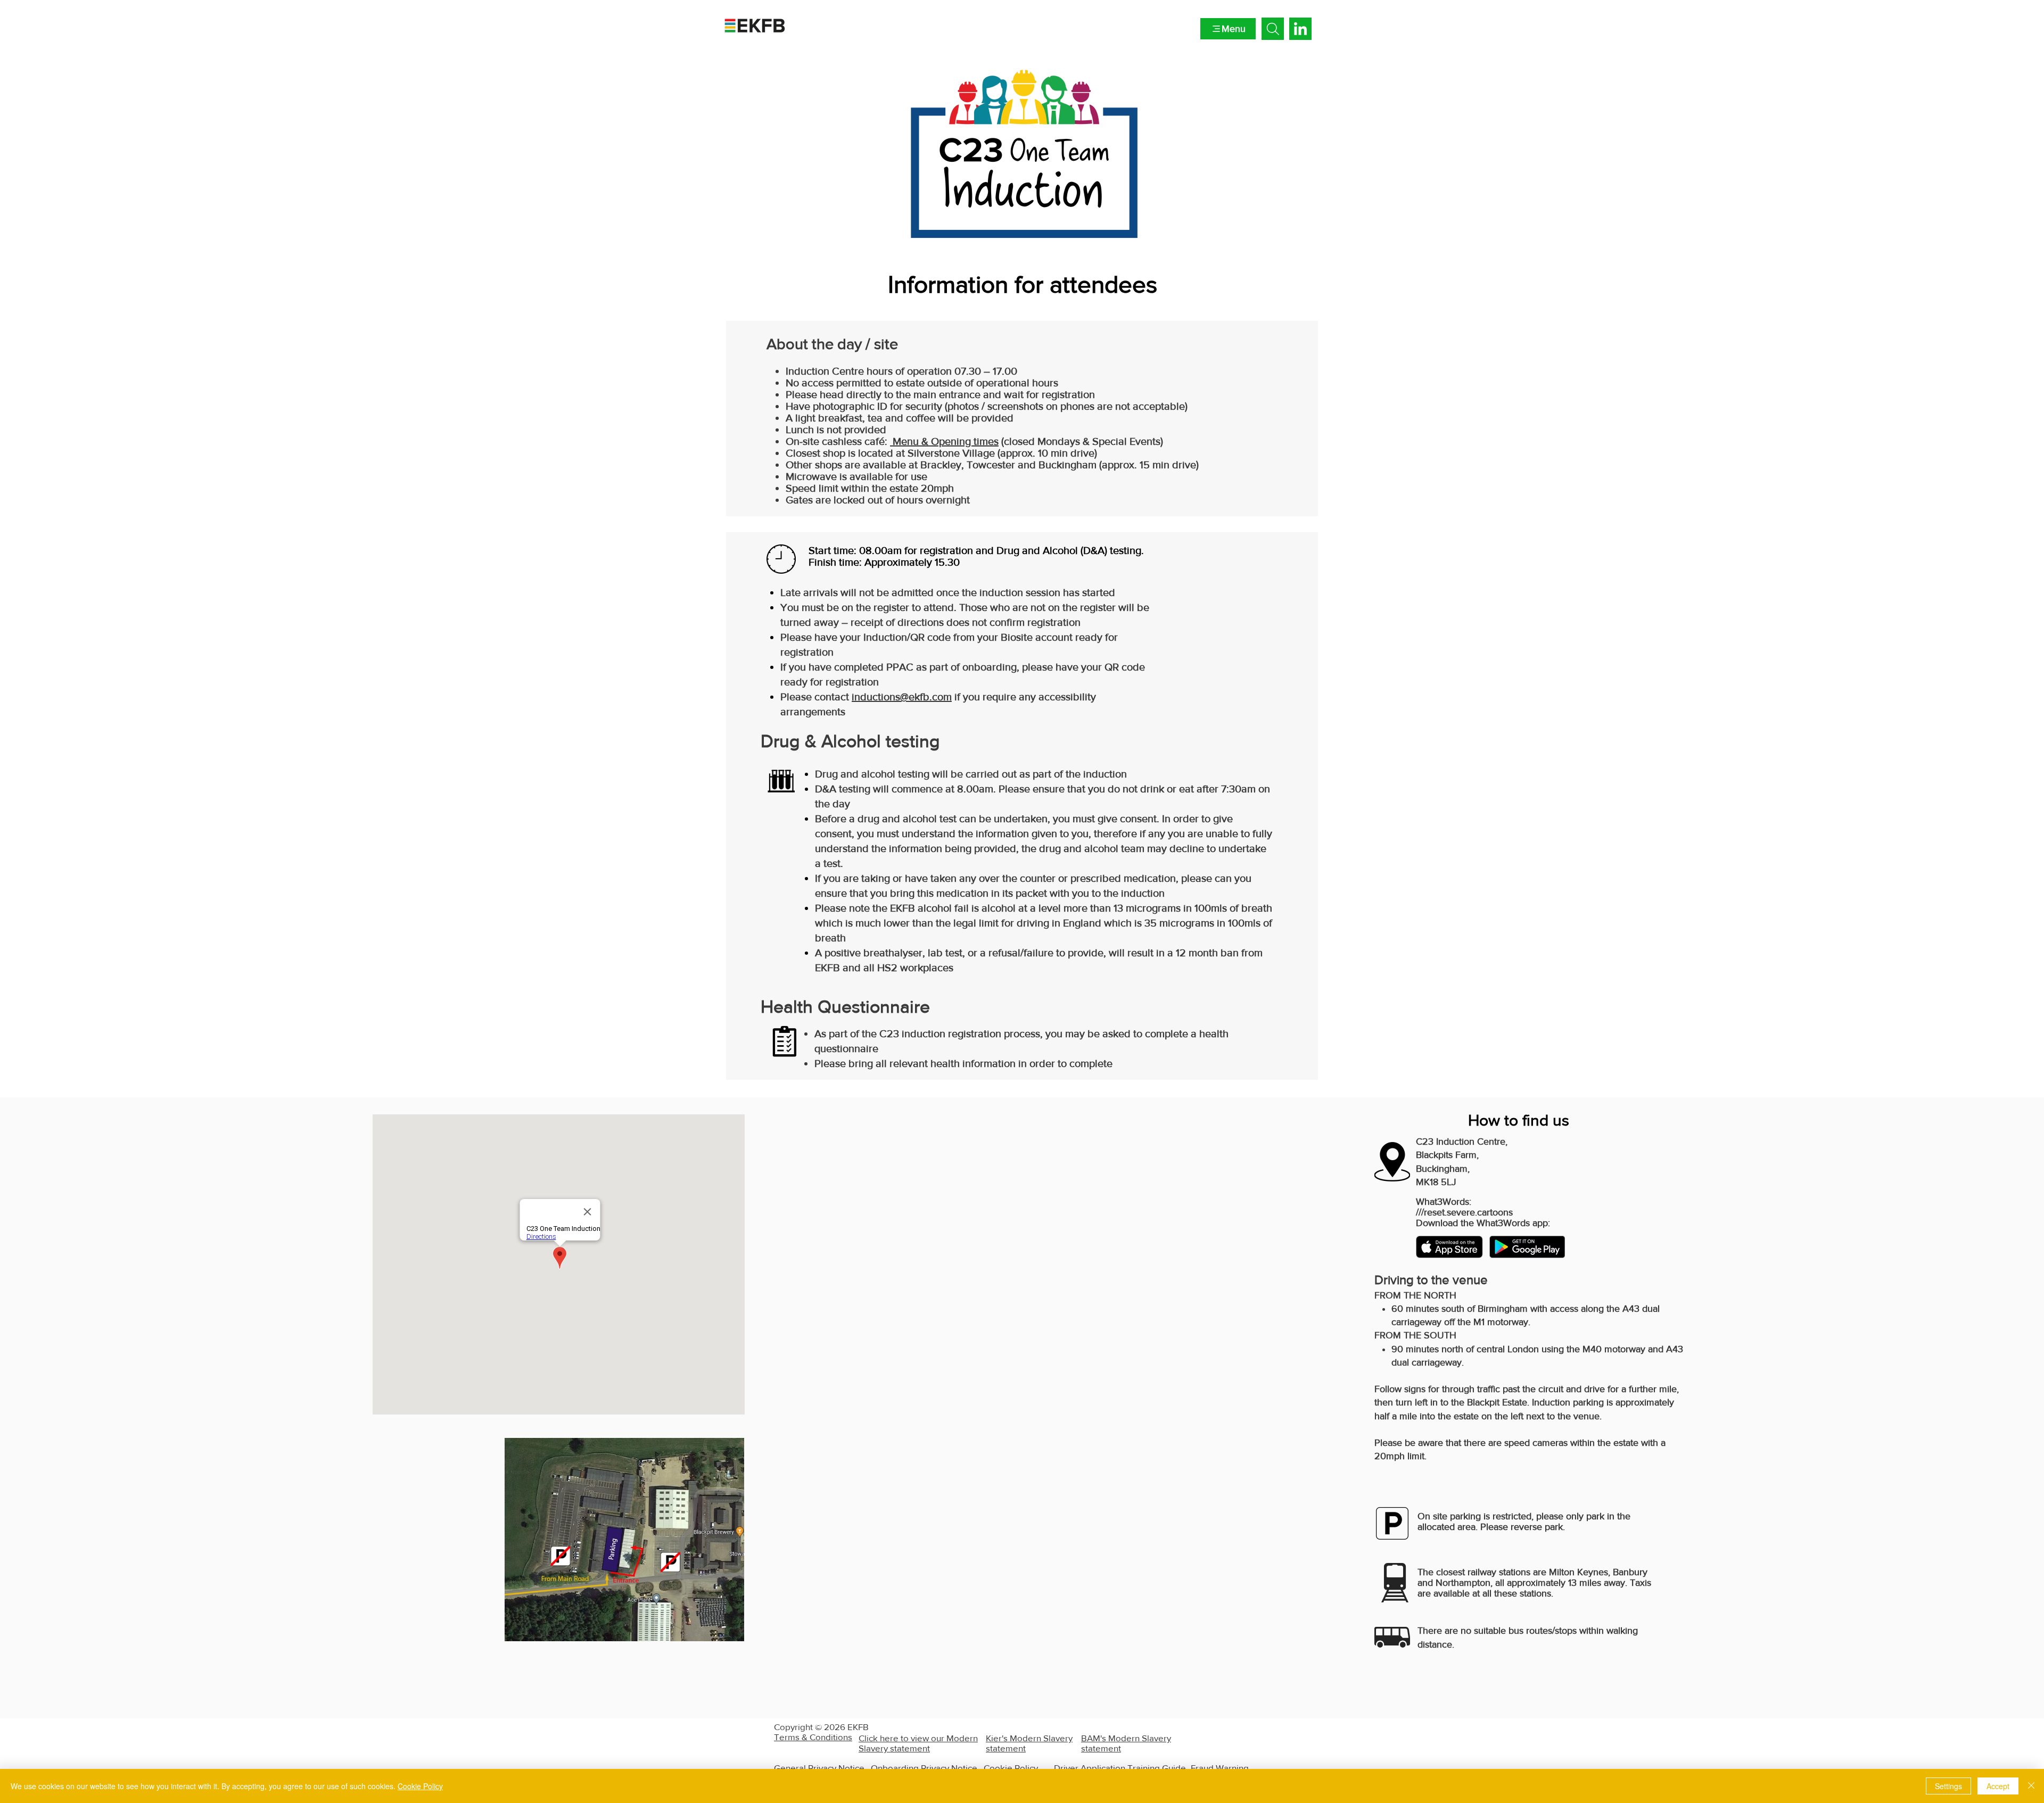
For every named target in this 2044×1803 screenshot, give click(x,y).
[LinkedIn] (1300, 30)
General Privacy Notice (819, 1768)
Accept (1998, 1786)
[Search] (1273, 29)
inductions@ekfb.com (902, 697)
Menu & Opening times (944, 441)
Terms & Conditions (813, 1737)
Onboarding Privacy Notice (924, 1768)
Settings (1948, 1786)
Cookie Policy (1011, 1768)
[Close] (2031, 1786)
